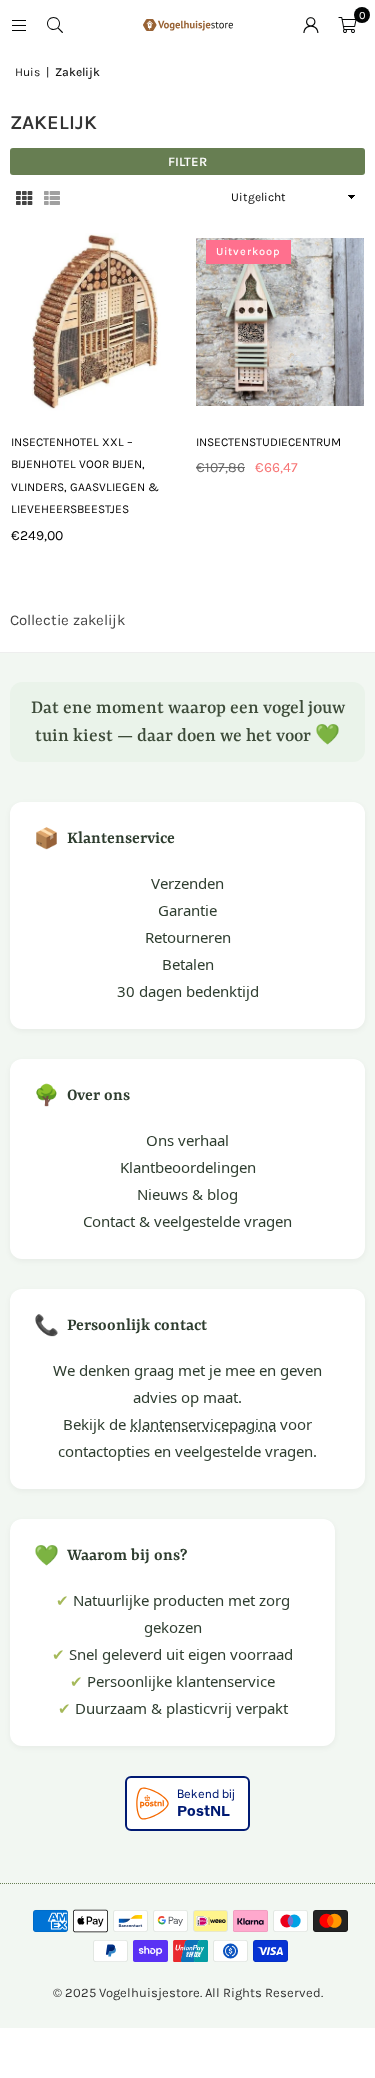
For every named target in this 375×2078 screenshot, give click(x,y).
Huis (27, 72)
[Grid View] (24, 197)
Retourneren (188, 937)
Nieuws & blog (187, 1194)
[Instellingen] (311, 25)
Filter (187, 161)
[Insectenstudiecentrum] (280, 322)
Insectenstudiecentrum (268, 442)
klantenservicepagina (203, 1424)
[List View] (52, 197)
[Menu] (19, 25)
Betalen (188, 964)
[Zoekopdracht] (55, 25)
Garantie (187, 910)
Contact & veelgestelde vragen (187, 1221)
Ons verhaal (187, 1140)
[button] (347, 25)
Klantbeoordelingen (188, 1167)
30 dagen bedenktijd (188, 991)
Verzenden (187, 883)
